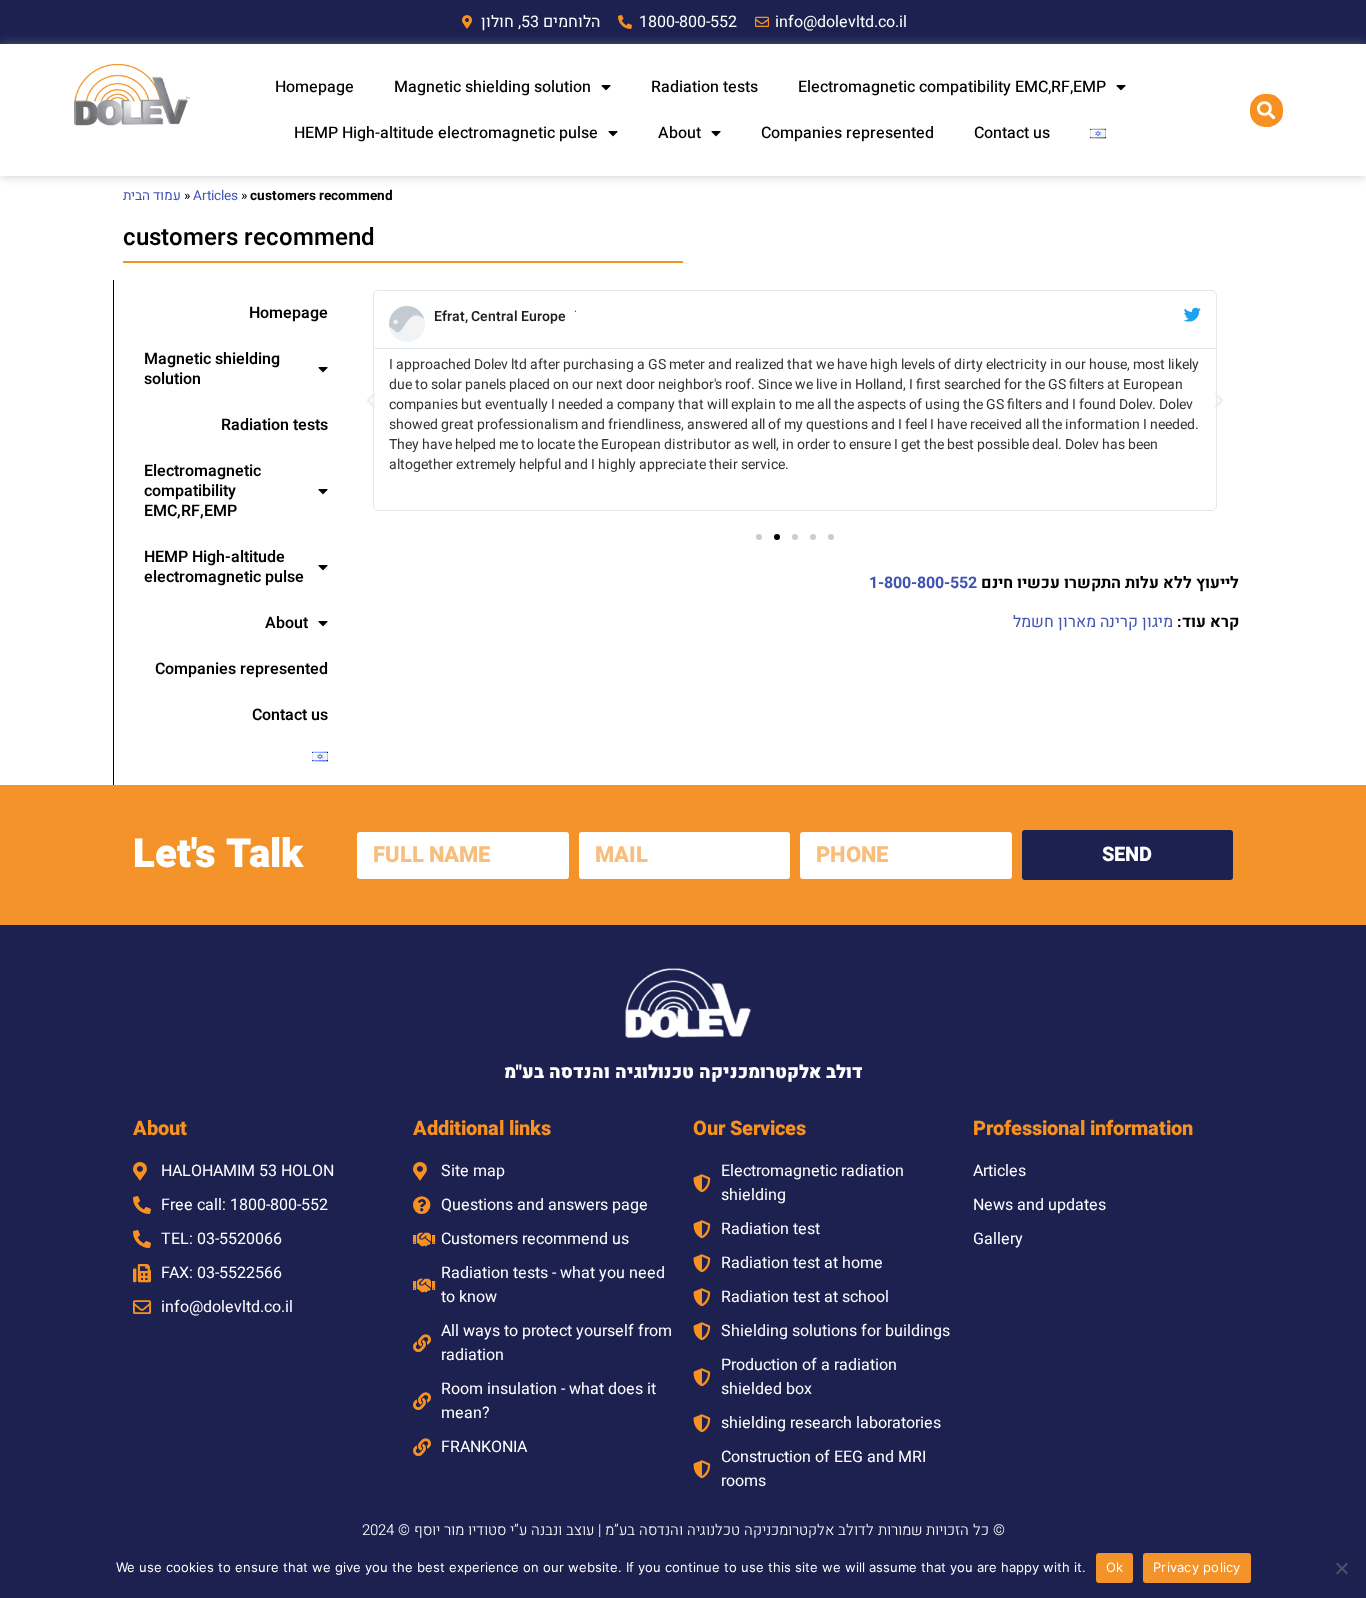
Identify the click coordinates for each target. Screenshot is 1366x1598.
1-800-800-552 (923, 583)
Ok (1115, 1567)
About (679, 133)
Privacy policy (1197, 1567)
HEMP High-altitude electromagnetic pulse (446, 133)
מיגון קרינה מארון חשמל (1093, 622)
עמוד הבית (152, 196)
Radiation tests (704, 87)
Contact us (1012, 133)
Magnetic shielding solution (492, 87)
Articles (215, 196)
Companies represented (847, 133)
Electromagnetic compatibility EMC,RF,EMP (952, 87)
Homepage (314, 87)
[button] (1266, 110)
